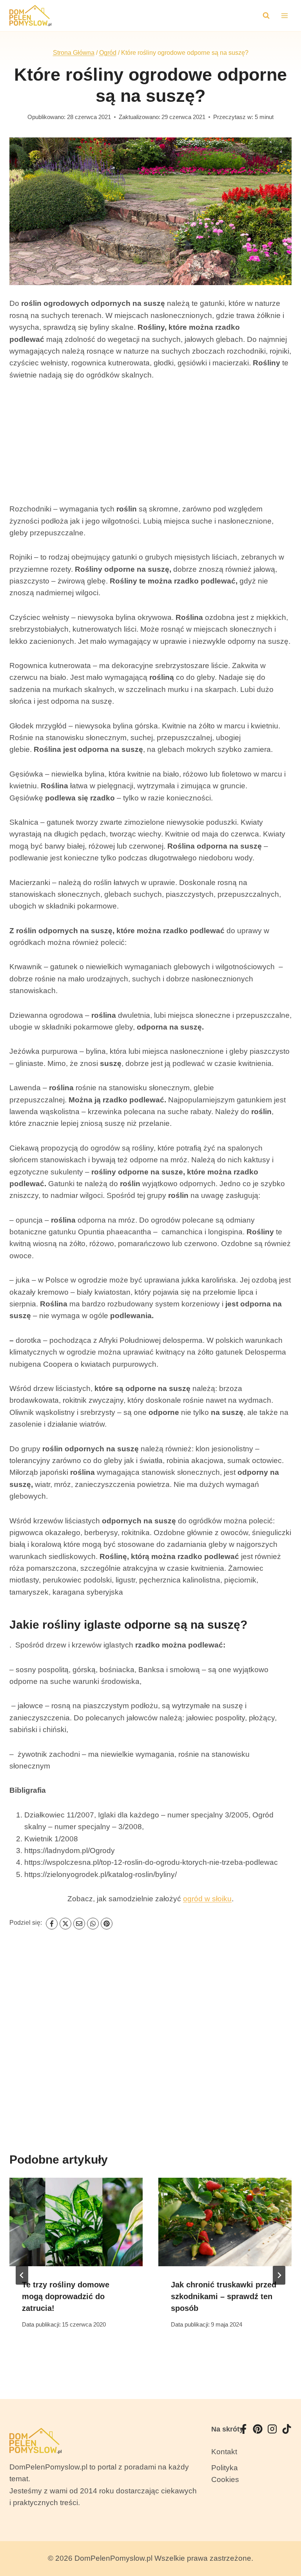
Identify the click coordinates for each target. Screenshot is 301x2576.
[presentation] (76, 2222)
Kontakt (224, 2452)
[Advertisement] (150, 448)
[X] (65, 1924)
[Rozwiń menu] (284, 15)
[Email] (79, 1924)
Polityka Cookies (225, 2474)
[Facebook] (52, 1924)
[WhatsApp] (93, 1924)
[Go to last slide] (22, 2275)
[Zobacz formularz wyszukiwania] (266, 16)
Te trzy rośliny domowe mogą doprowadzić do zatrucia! (66, 2296)
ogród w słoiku (207, 1899)
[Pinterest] (107, 1924)
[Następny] (279, 2275)
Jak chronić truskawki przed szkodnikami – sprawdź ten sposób (224, 2296)
